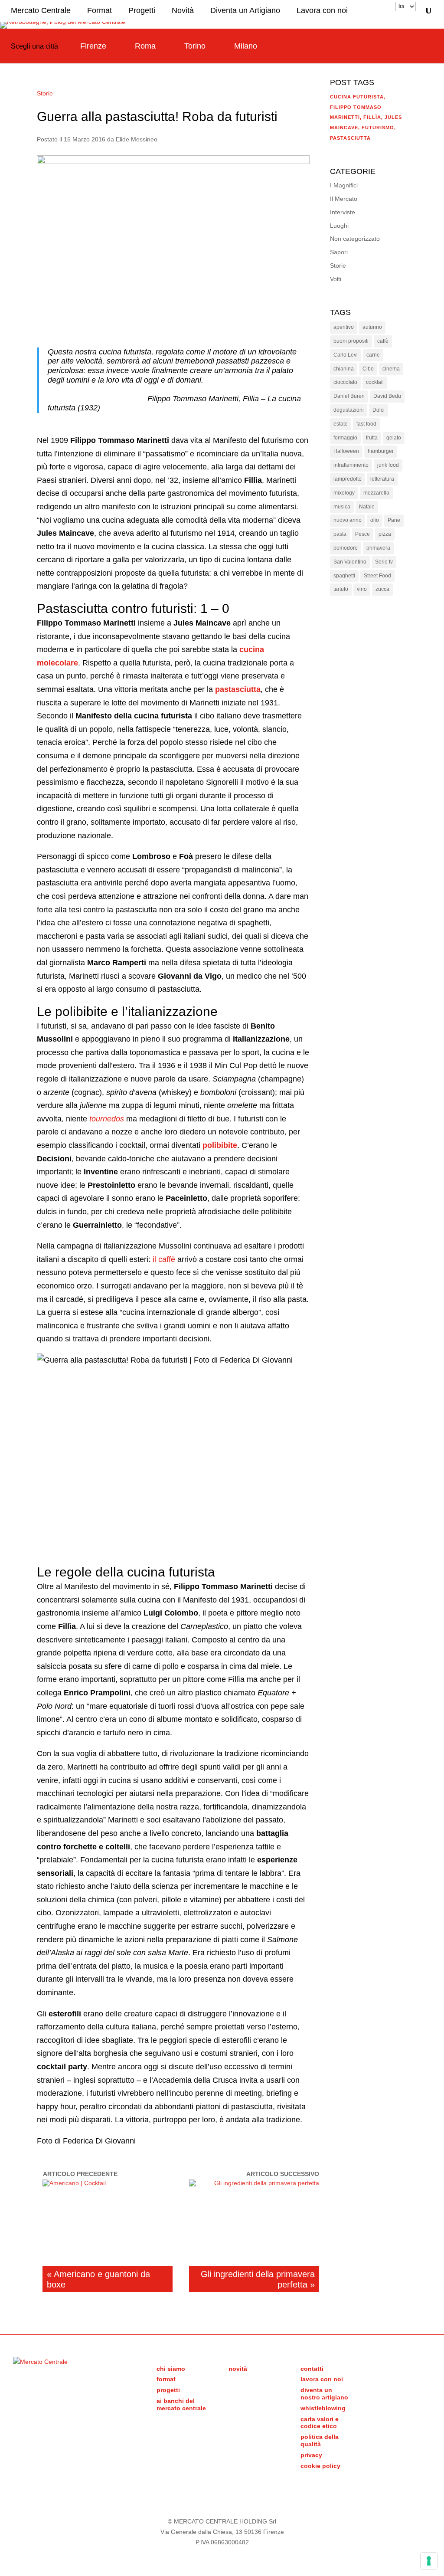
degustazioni (349, 410)
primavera (378, 548)
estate (341, 424)
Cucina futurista (357, 97)
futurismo (378, 128)
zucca (382, 589)
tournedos (107, 1119)
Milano (246, 46)
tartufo (341, 589)
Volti (336, 279)
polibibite (220, 1145)
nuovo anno (348, 520)
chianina (344, 369)
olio (375, 520)
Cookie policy (320, 2466)
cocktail (375, 382)
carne (373, 355)
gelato (394, 438)
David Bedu (387, 396)
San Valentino (350, 562)
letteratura (382, 479)
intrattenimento (351, 465)
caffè (383, 341)
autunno (372, 327)
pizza (385, 534)
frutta (372, 438)
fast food (366, 424)
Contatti (312, 2369)
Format (100, 10)
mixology (344, 493)
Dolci (379, 410)
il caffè (164, 1259)
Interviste (343, 212)
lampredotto (348, 479)
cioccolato (345, 382)
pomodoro (346, 548)
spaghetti (344, 576)
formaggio (345, 438)
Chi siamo (171, 2369)
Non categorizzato (355, 239)
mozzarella (376, 493)
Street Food (377, 576)
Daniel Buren (349, 396)
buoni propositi (351, 341)
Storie (45, 93)
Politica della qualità (320, 2440)
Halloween (346, 451)
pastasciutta (238, 689)
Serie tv (384, 562)
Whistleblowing (323, 2408)
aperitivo (344, 327)
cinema (391, 369)
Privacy (311, 2455)
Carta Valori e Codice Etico (320, 2423)
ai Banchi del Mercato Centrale (181, 2404)
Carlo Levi (346, 355)
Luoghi (339, 226)
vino (362, 589)
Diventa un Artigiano (245, 10)
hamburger (381, 451)
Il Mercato (344, 199)
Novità (183, 10)
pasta (340, 534)
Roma (145, 46)
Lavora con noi (322, 10)
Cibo (368, 369)
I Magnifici (344, 185)
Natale (367, 507)
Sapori (339, 252)
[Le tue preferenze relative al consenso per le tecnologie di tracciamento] (429, 2561)
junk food (388, 465)
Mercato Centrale (41, 10)
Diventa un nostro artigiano (324, 2394)
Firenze (93, 46)
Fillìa (372, 117)
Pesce (362, 534)
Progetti (142, 10)
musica (342, 507)
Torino (195, 46)
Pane (394, 520)
